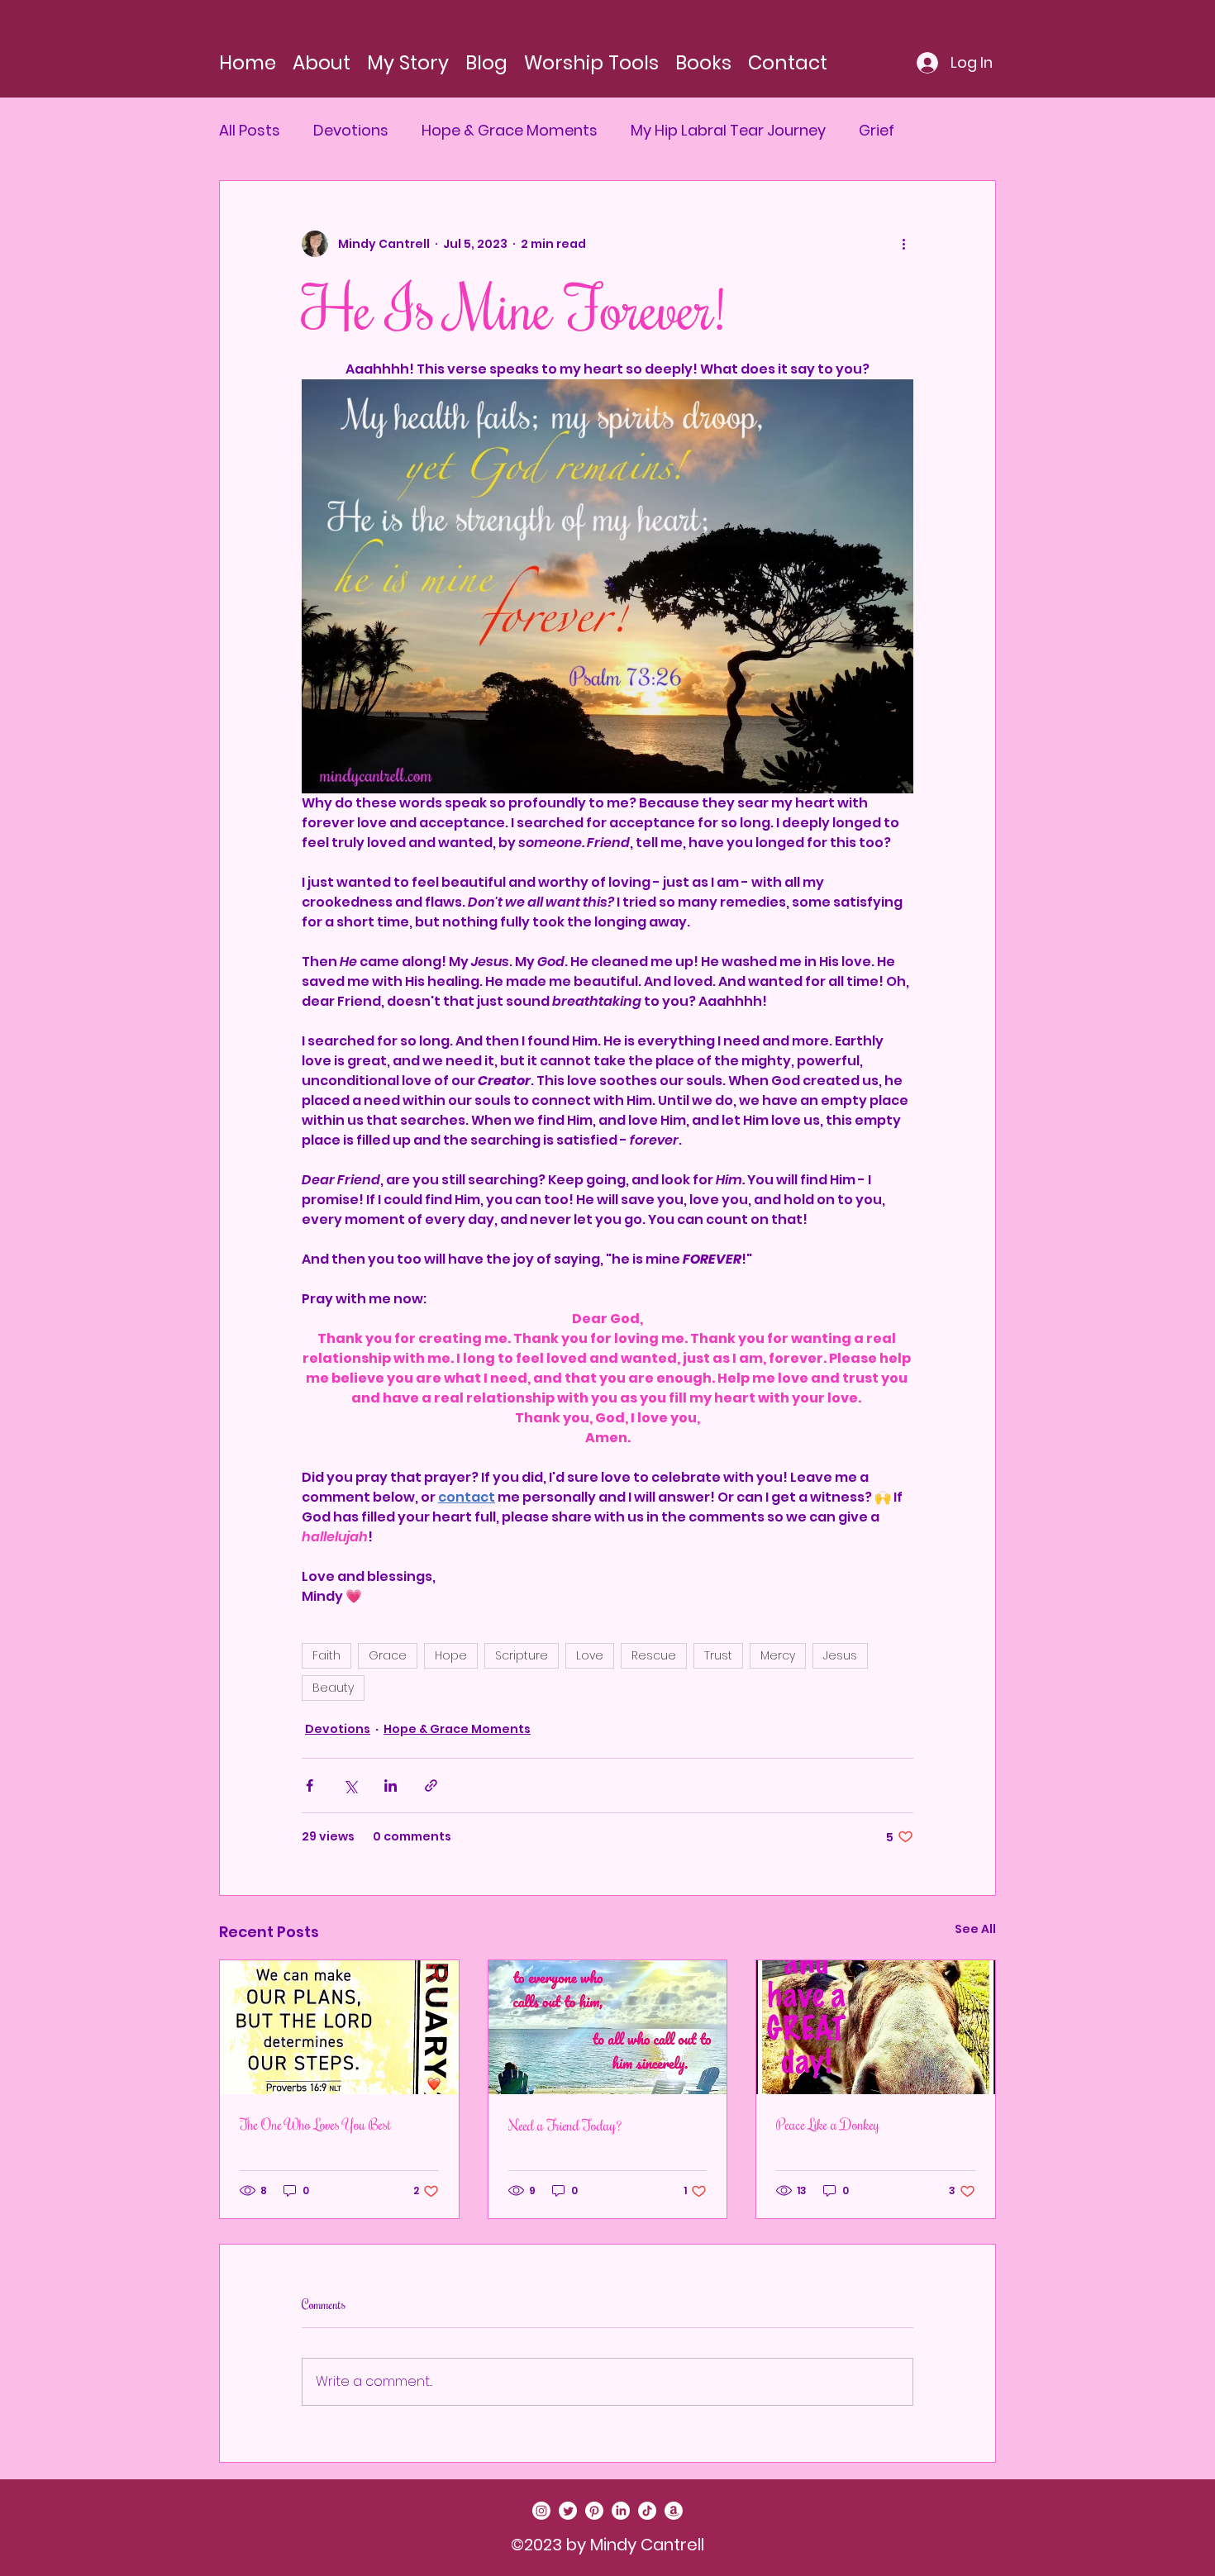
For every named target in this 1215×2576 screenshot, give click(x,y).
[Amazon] (674, 2511)
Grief (877, 131)
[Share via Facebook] (310, 1786)
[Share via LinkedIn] (391, 1786)
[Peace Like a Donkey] (876, 2027)
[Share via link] (431, 1786)
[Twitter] (568, 2511)
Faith (326, 1655)
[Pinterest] (594, 2511)
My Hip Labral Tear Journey (728, 131)
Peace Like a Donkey (828, 2124)
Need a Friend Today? (565, 2125)
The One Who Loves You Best (315, 2124)
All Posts (250, 131)
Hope (451, 1655)
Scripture (522, 1655)
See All (975, 1929)
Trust (718, 1655)
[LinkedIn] (621, 2511)
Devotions (351, 131)
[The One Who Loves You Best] (339, 2027)
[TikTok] (647, 2511)
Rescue (654, 1655)
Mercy (778, 1655)
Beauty (333, 1688)
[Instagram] (541, 2511)
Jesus (840, 1655)
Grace (388, 1655)
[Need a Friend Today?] (608, 2027)
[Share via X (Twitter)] (350, 1786)
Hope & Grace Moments (510, 131)
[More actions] (903, 244)
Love (590, 1655)
